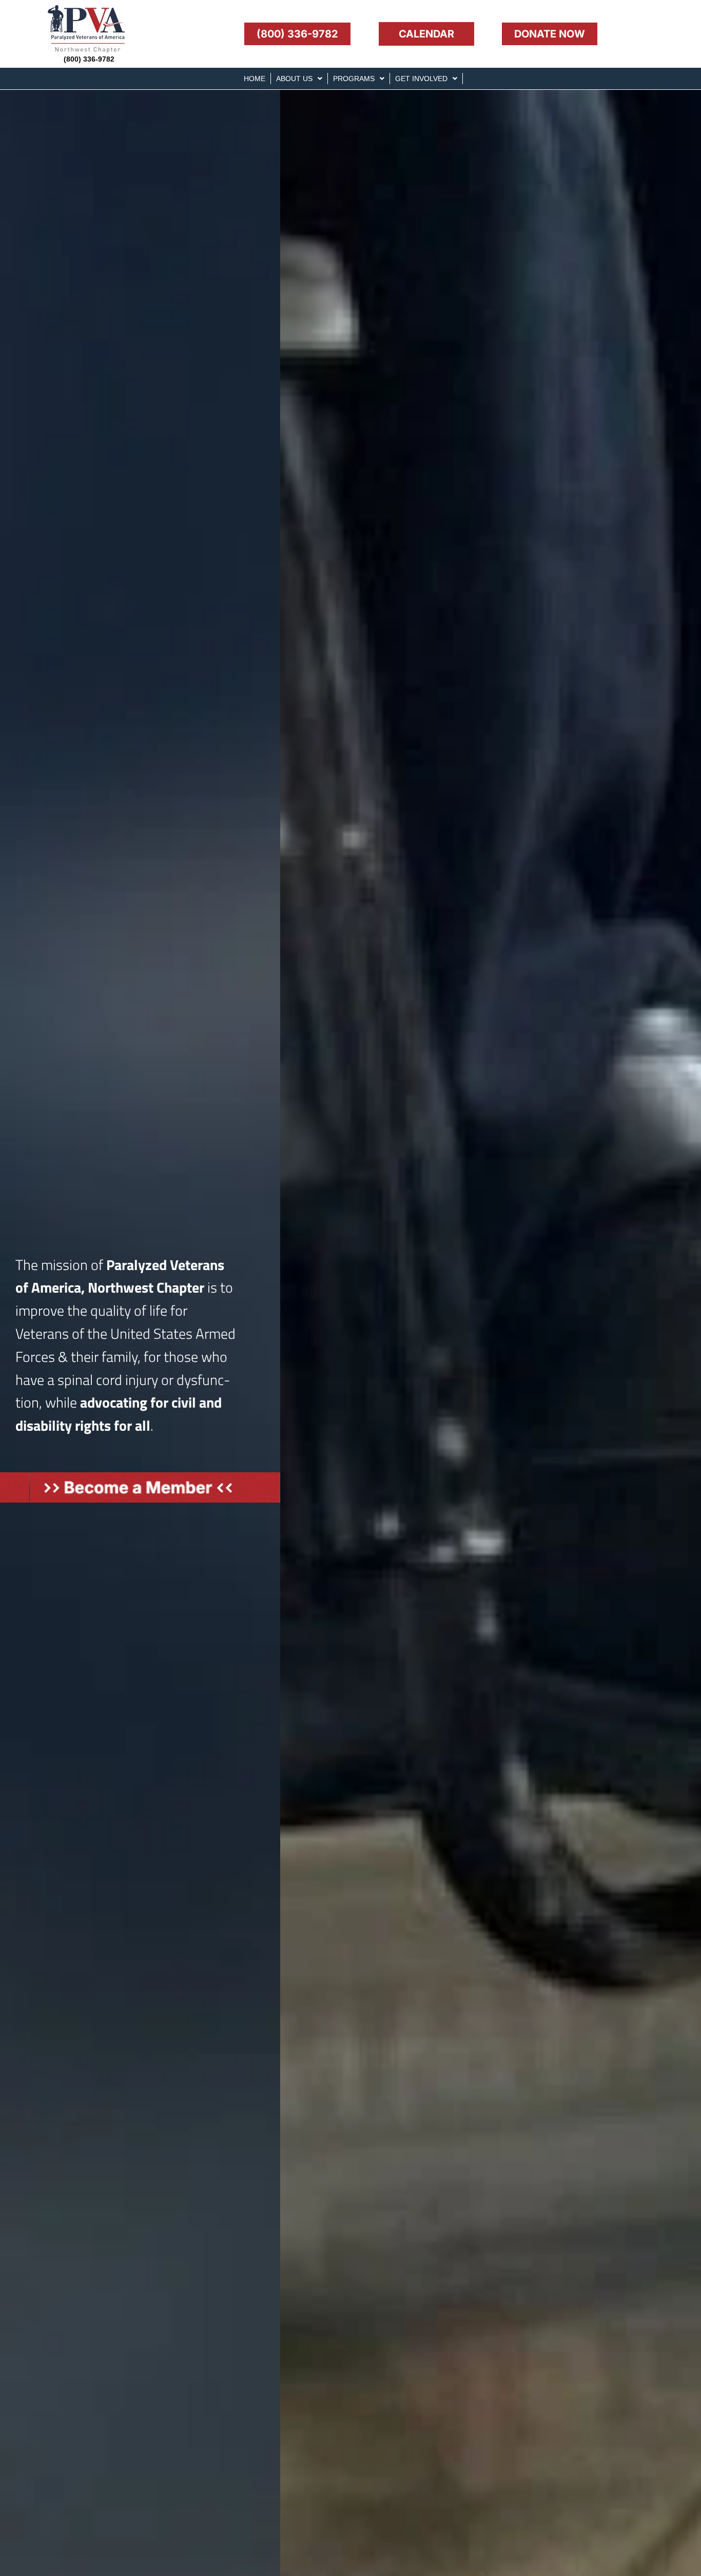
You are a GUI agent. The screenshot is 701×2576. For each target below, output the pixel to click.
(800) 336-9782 (89, 59)
